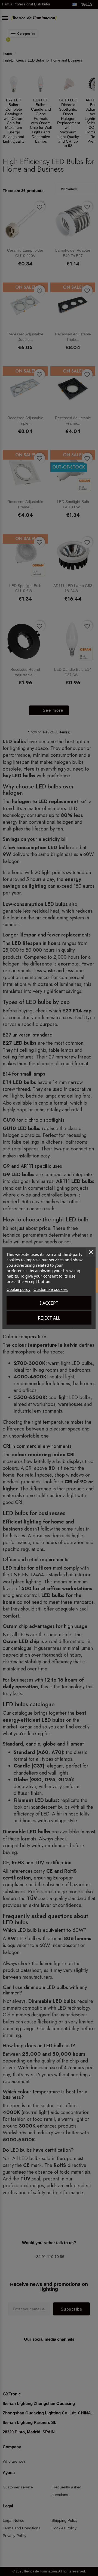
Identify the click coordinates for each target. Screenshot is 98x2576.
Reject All (49, 1318)
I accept (49, 1303)
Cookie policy (19, 1289)
